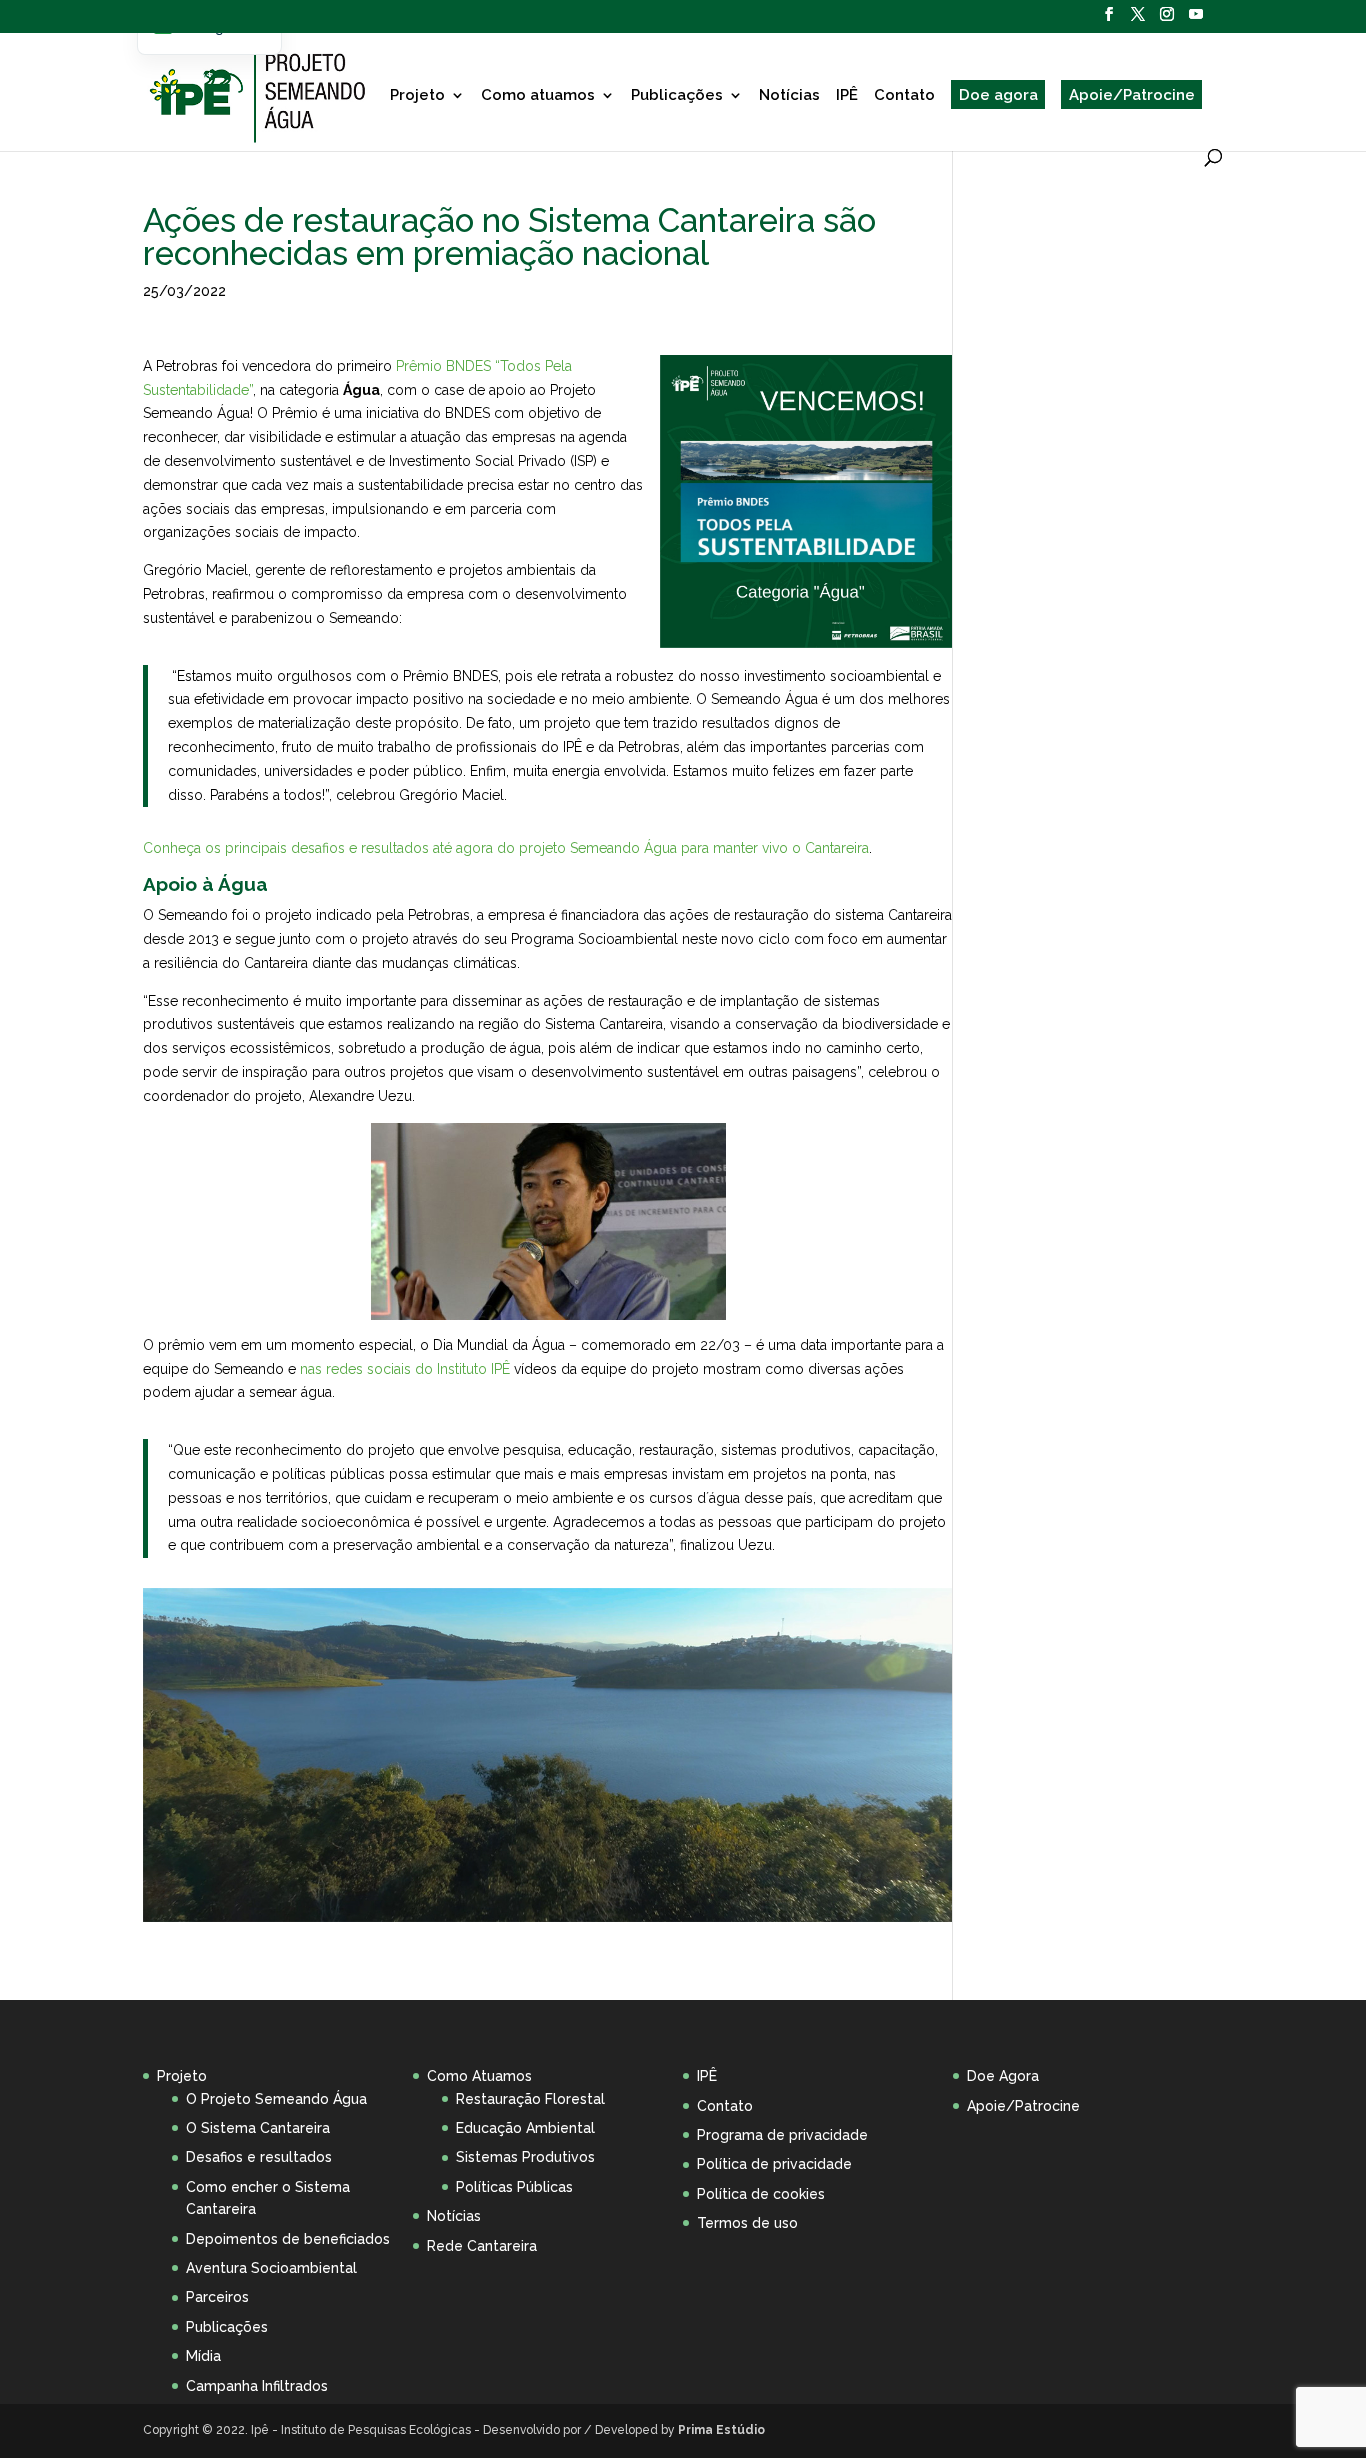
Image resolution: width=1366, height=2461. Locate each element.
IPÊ (847, 95)
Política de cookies (761, 2194)
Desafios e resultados (259, 2157)
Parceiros (217, 2297)
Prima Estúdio (721, 2430)
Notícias (789, 95)
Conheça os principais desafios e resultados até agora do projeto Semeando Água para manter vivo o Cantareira (506, 848)
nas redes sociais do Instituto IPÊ (405, 1369)
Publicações (677, 95)
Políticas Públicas (514, 2187)
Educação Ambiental (525, 2128)
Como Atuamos (479, 2076)
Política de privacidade (774, 2164)
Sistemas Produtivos (525, 2157)
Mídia (203, 2356)
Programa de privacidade (782, 2135)
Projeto (417, 95)
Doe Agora (1003, 2076)
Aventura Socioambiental (271, 2268)
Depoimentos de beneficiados (288, 2239)
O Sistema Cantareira (258, 2128)
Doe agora (998, 94)
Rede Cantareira (482, 2246)
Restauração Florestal (530, 2099)
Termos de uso (747, 2223)
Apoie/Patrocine (1132, 94)
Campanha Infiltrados (257, 2386)
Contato (904, 95)
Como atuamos (538, 95)
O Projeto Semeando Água (276, 2099)
